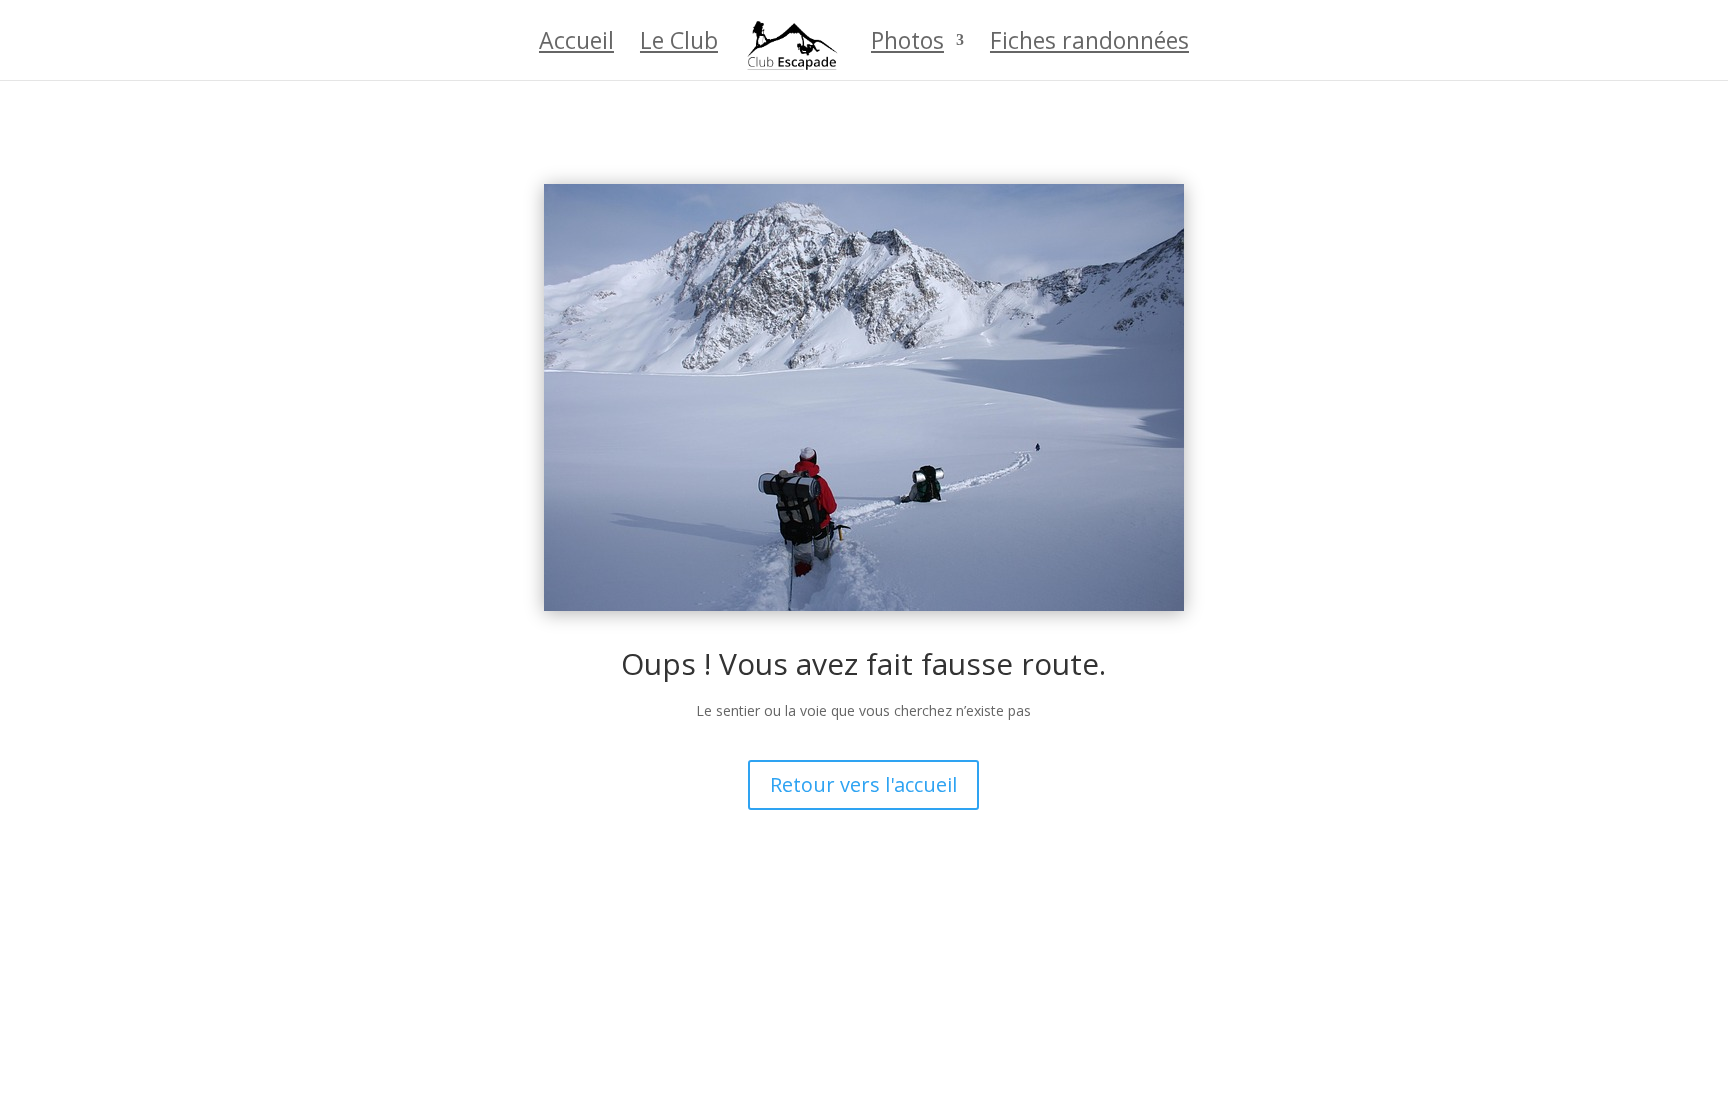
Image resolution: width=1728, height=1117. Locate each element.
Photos (907, 44)
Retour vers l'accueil (863, 784)
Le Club (679, 44)
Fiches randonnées (1089, 44)
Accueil (576, 44)
